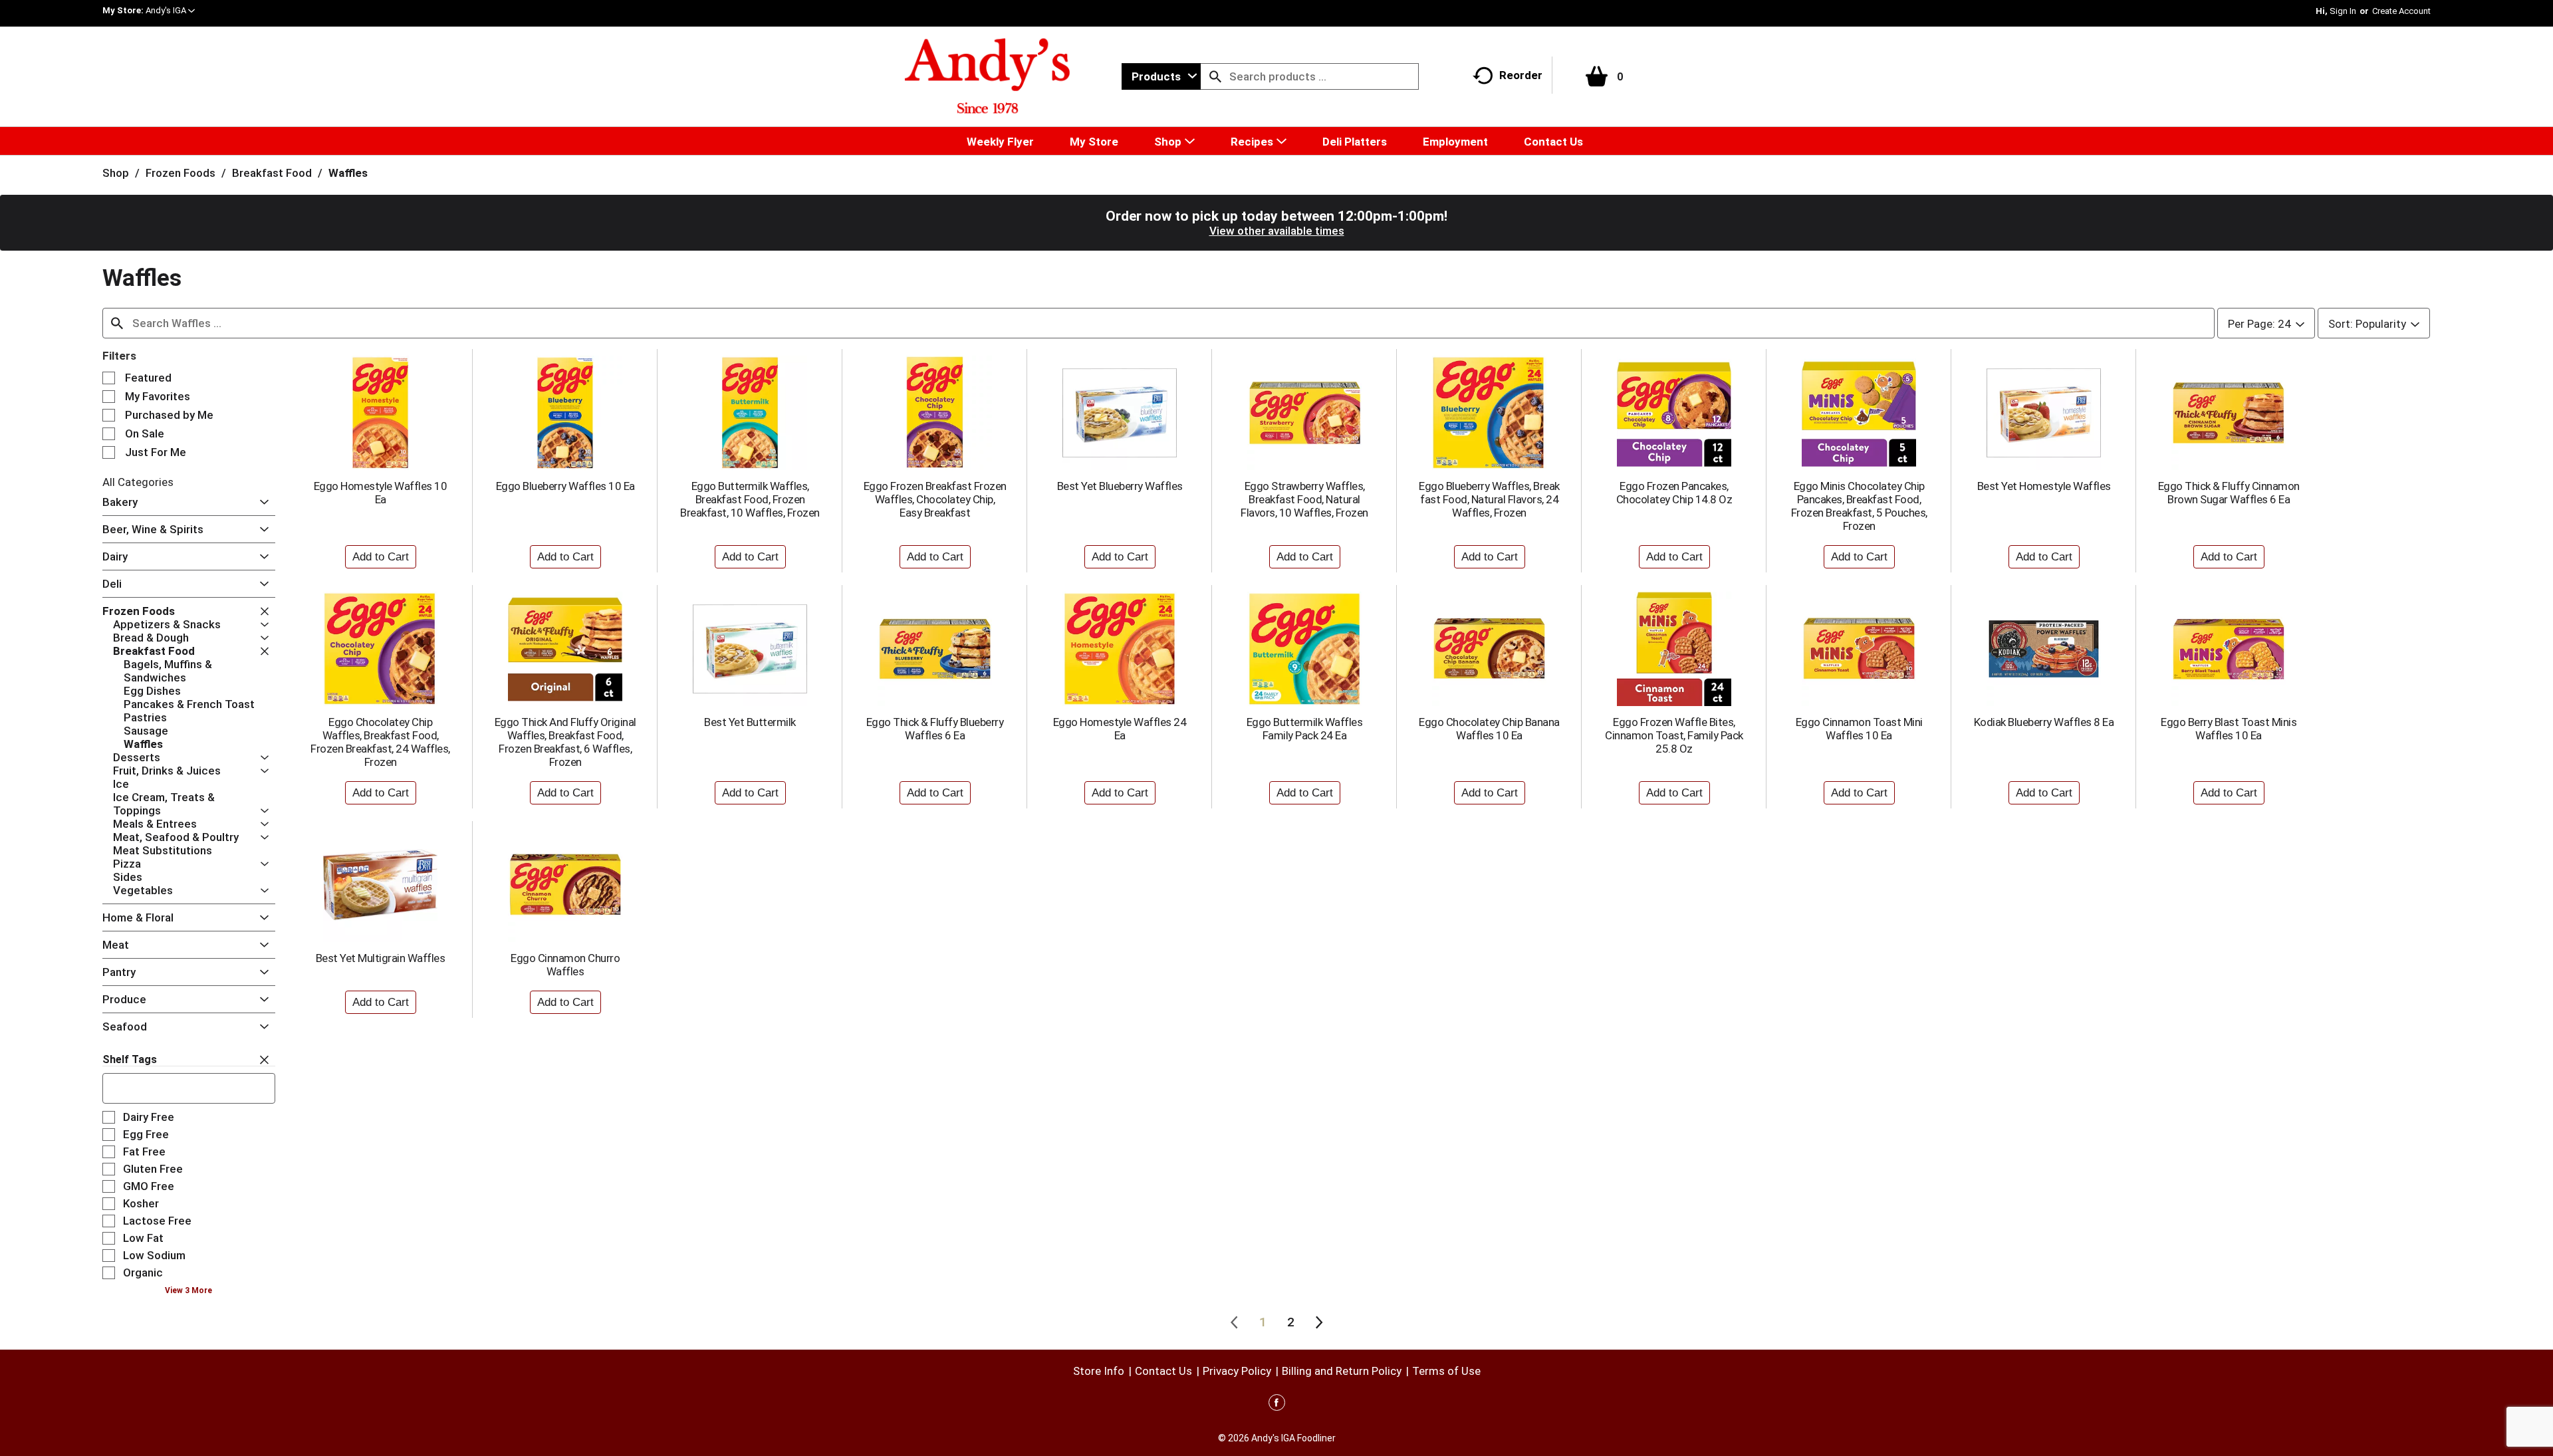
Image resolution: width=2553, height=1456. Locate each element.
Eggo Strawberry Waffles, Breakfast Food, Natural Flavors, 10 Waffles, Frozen (1304, 499)
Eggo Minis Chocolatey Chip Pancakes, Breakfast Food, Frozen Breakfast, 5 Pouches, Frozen (1859, 506)
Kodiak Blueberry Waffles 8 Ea (2044, 722)
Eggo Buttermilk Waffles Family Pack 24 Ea (1305, 729)
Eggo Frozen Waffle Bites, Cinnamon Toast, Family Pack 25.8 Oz (1674, 735)
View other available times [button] (1277, 231)
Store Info (1099, 1371)
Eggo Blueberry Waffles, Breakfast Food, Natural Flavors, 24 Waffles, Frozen (1489, 499)
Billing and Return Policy (1342, 1371)
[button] (170, 10)
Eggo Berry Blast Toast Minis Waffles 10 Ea (2229, 729)
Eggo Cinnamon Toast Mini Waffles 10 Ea (1859, 729)
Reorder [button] (1521, 75)
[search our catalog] (1215, 76)
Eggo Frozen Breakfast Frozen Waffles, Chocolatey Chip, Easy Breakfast (935, 499)
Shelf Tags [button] (130, 1059)
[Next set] (1318, 1322)
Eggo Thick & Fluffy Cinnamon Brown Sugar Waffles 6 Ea (2229, 493)
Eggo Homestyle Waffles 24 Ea (1120, 729)
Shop (116, 173)
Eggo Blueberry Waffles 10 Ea (565, 486)
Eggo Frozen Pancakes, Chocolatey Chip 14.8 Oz (1674, 493)
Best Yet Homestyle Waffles (2044, 486)
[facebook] (1277, 1405)
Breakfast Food (272, 173)
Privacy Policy (1237, 1371)
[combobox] (1161, 76)
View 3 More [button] (188, 1290)
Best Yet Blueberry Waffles (1120, 486)
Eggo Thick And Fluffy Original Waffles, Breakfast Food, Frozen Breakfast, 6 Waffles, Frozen (565, 742)
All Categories (138, 482)
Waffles (348, 173)
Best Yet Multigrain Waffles (381, 958)
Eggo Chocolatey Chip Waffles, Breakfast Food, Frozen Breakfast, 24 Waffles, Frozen (380, 742)
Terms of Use (1446, 1371)
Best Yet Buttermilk (750, 722)
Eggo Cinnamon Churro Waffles (565, 965)
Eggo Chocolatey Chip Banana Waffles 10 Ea (1489, 729)
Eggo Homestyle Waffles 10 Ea (381, 493)
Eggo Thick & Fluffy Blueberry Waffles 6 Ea (935, 729)
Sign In (2343, 11)
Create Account (2401, 11)
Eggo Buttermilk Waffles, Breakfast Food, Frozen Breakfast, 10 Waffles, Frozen (750, 499)
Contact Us (1163, 1371)
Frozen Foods (181, 173)
